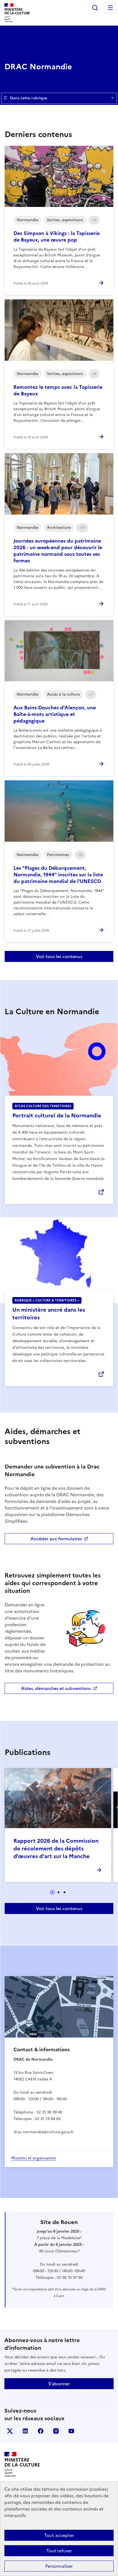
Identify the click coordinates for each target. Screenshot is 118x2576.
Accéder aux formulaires (56, 1539)
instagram (56, 2431)
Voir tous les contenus (59, 956)
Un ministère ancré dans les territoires (49, 1314)
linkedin (25, 2431)
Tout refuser (59, 2551)
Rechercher (95, 8)
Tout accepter (59, 2535)
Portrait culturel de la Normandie (57, 1115)
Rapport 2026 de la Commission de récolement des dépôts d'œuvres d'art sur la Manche (56, 1848)
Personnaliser (59, 2566)
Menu (110, 8)
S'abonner (59, 2384)
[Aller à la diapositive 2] (58, 1892)
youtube (71, 2431)
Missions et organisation (34, 2158)
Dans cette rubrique (29, 98)
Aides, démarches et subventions (56, 1688)
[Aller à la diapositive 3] (64, 1892)
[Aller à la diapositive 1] (52, 1892)
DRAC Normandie (38, 67)
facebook (41, 2431)
